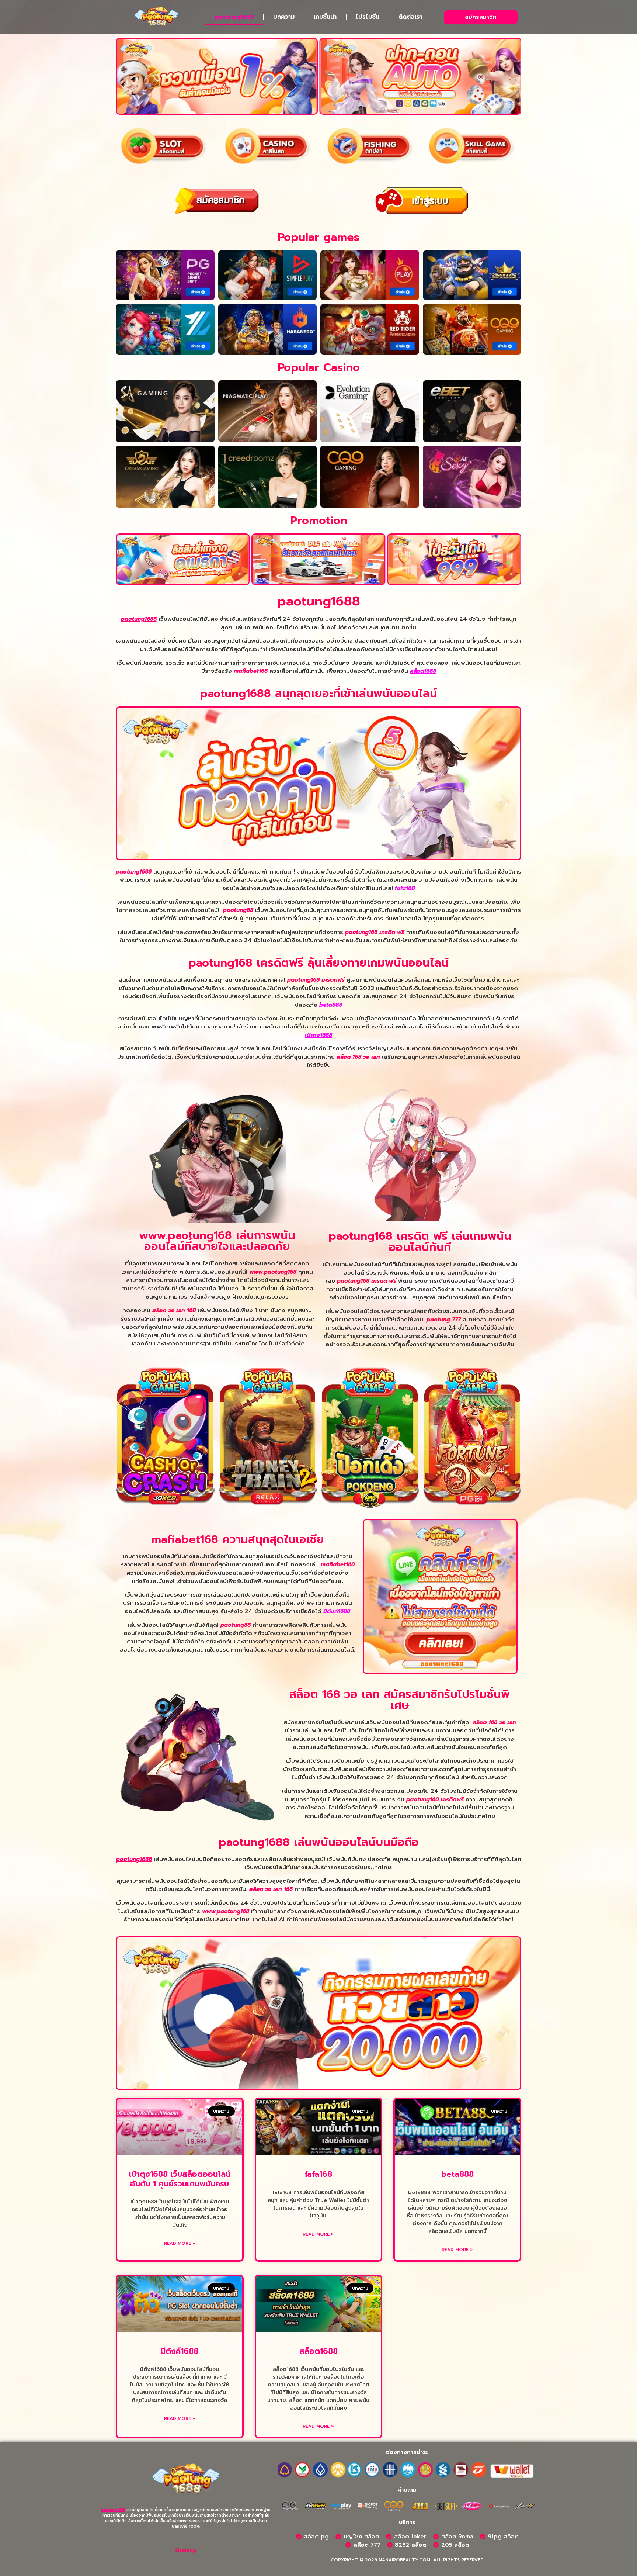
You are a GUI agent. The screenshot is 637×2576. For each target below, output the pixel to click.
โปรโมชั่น (368, 17)
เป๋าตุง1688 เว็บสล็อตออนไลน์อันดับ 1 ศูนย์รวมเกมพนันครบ (180, 2179)
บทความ (284, 17)
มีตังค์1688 (337, 1611)
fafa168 (405, 888)
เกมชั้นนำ (325, 17)
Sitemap (186, 2550)
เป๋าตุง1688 (318, 1035)
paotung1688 (234, 17)
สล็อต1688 (423, 671)
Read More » (180, 2243)
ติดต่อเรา (410, 17)
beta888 (331, 1005)
